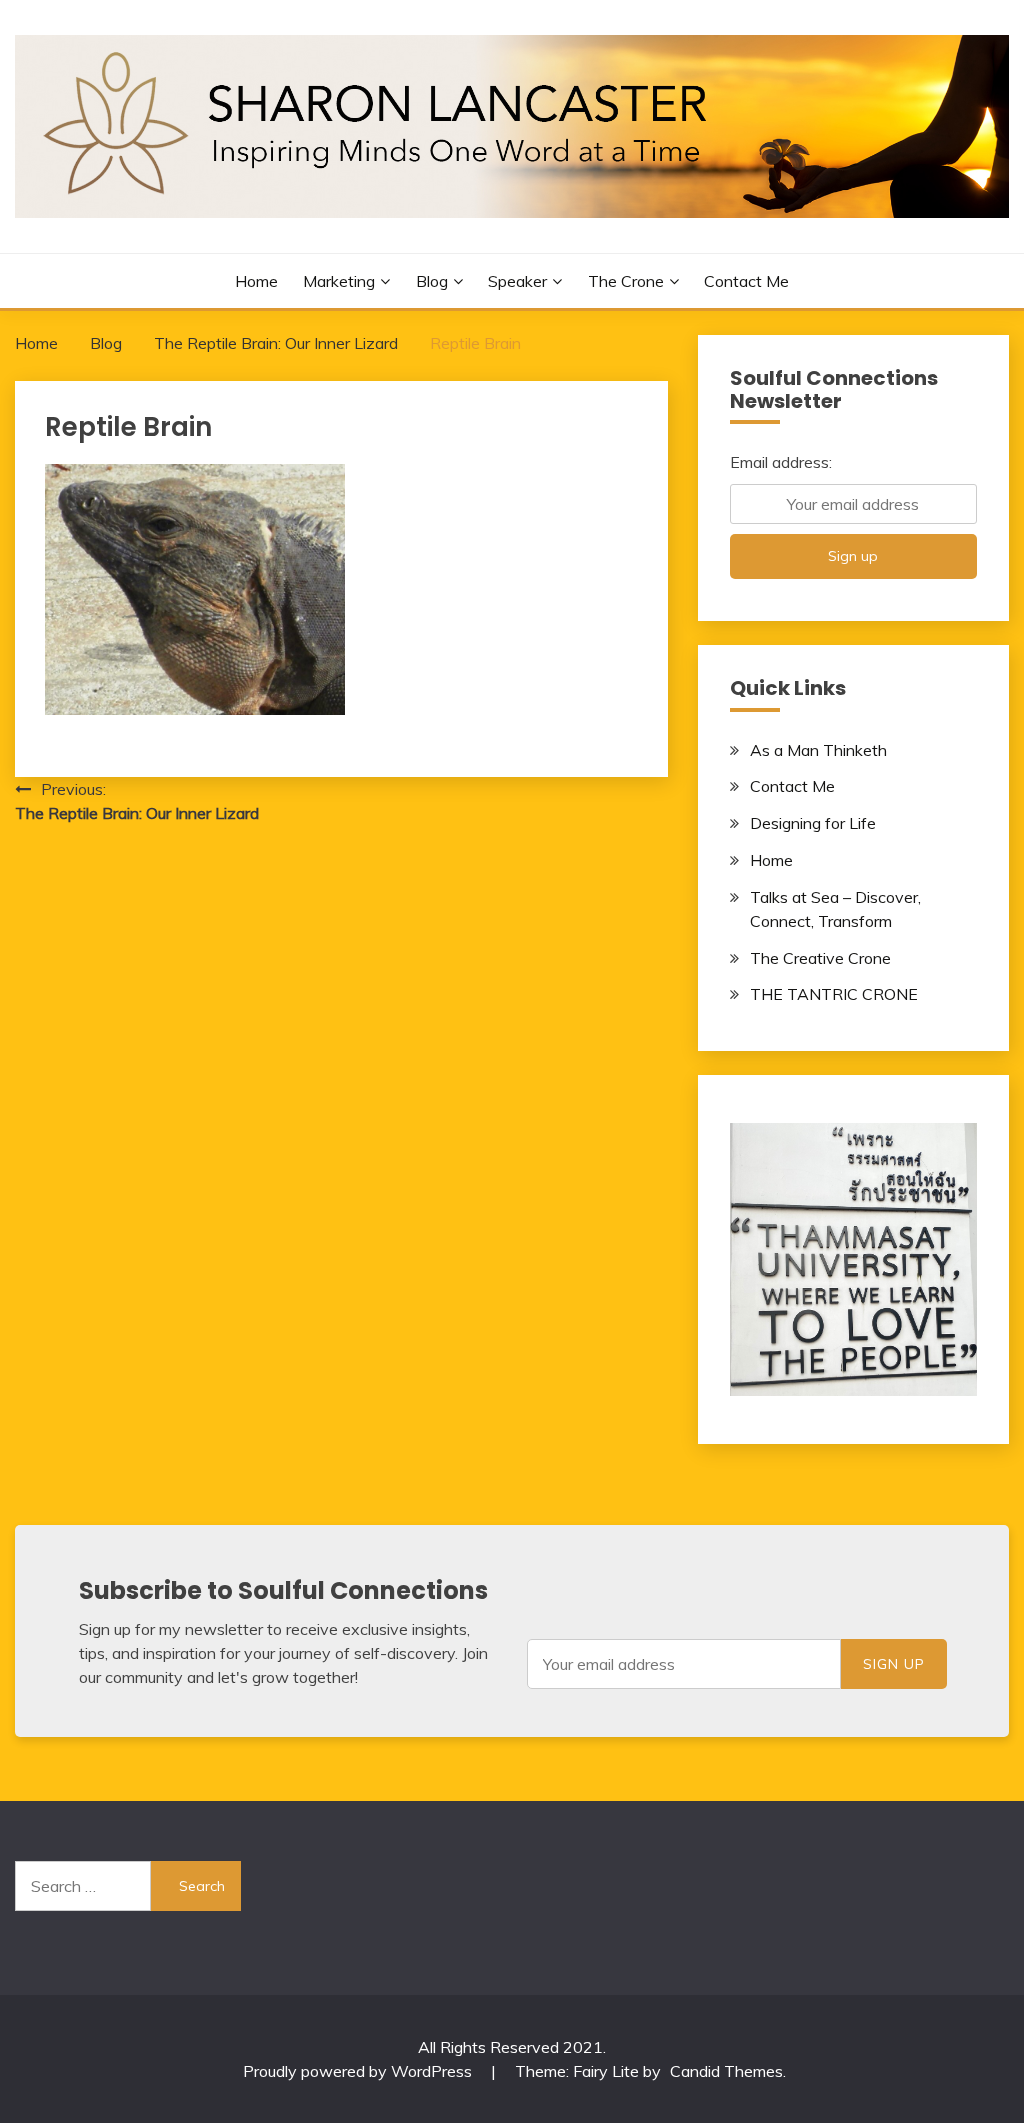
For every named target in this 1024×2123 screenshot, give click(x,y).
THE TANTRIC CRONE (834, 994)
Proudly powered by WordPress (359, 2071)
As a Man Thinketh (818, 750)
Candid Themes (726, 2071)
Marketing (339, 281)
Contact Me (746, 281)
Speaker (517, 281)
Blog (432, 281)
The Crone (626, 281)
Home (256, 281)
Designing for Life (813, 823)
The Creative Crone (820, 958)
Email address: (781, 462)
